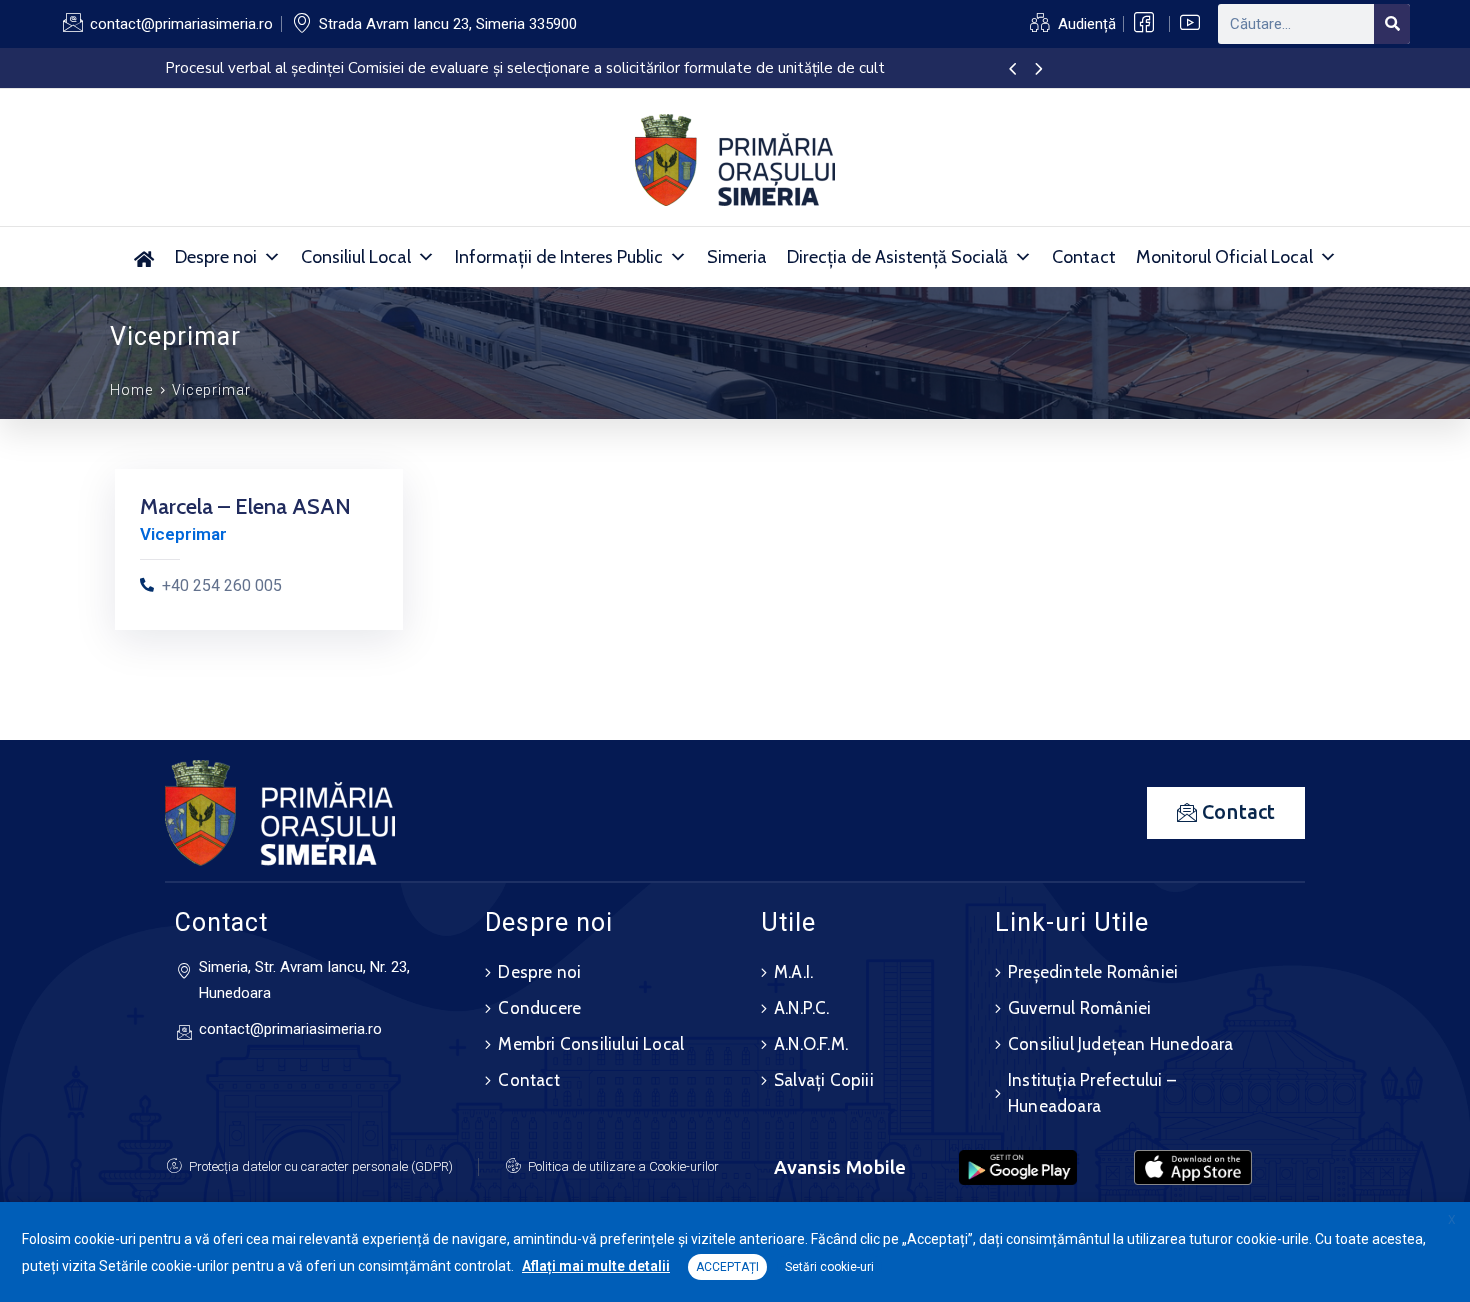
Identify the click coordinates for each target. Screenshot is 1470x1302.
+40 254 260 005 (222, 585)
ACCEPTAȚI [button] (727, 1267)
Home (131, 390)
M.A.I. (793, 972)
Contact (1084, 257)
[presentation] (1012, 70)
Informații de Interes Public (559, 257)
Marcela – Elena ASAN (245, 506)
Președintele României (1093, 972)
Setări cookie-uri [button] (829, 1267)
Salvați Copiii (824, 1080)
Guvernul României (1079, 1008)
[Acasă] (144, 257)
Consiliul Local (356, 257)
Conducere (539, 1008)
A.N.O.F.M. (811, 1044)
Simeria (737, 257)
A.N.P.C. (802, 1008)
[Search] (1392, 24)
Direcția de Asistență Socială (897, 257)
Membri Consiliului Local (591, 1044)
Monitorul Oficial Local (1224, 257)
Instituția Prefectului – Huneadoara (1092, 1093)
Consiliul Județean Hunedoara (1121, 1044)
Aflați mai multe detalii (596, 1266)
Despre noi (216, 257)
